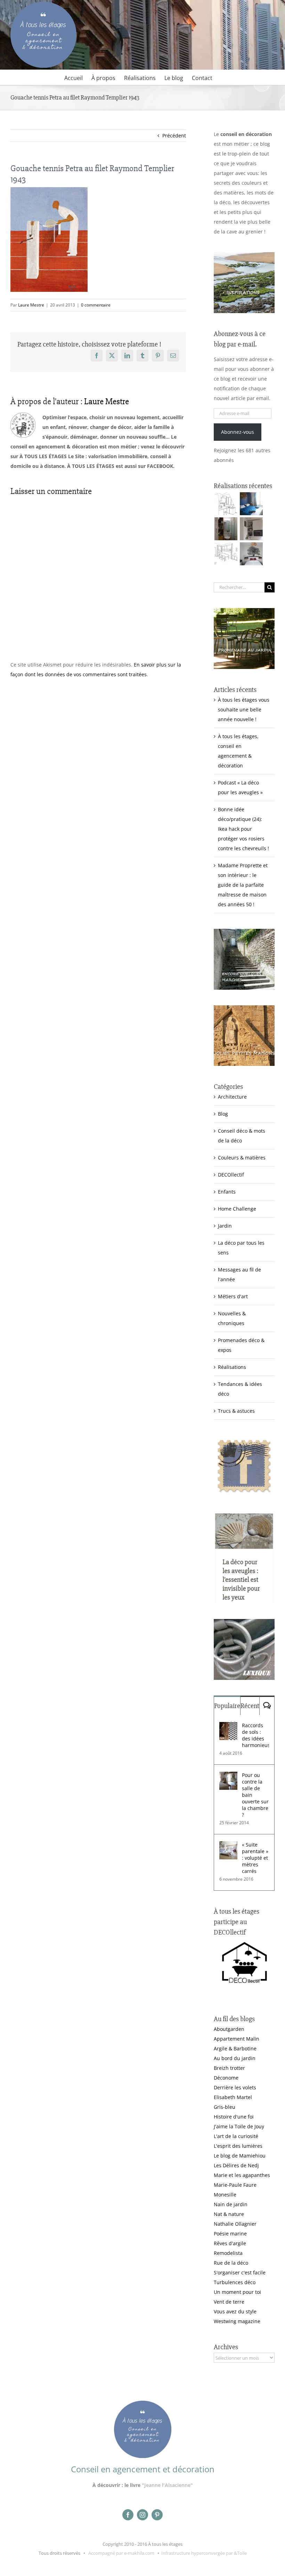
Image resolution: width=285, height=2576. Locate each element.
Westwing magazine (237, 2321)
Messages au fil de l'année (239, 1274)
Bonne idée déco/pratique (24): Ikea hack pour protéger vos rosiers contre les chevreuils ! (243, 829)
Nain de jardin (231, 2204)
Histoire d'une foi (234, 2117)
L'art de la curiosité (236, 2136)
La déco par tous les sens (241, 1248)
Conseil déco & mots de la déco (242, 1136)
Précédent (174, 135)
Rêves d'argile (230, 2243)
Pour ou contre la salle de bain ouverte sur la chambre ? (255, 1795)
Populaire (227, 1706)
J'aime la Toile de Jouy (239, 2126)
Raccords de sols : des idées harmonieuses (255, 1735)
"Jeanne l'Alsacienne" (167, 2485)
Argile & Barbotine (235, 2048)
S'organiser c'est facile (240, 2272)
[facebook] (128, 2515)
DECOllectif (231, 1175)
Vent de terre (229, 2302)
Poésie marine (230, 2234)
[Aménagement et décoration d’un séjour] (226, 554)
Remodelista (228, 2253)
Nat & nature (229, 2214)
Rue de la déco (231, 2263)
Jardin (225, 1226)
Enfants (227, 1192)
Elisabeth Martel (233, 2097)
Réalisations (232, 1367)
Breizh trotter (229, 2068)
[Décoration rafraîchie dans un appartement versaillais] (251, 504)
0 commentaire (96, 305)
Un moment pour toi (237, 2292)
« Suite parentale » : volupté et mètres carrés (255, 1858)
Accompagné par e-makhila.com (121, 2553)
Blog (223, 1114)
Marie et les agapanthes (242, 2175)
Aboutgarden (229, 2029)
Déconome (226, 2078)
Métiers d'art (233, 1296)
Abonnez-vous (238, 432)
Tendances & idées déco (240, 1389)
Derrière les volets (235, 2087)
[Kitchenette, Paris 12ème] (251, 529)
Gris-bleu (225, 2107)
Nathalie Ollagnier (235, 2224)
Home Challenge (237, 1209)
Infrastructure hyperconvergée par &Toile (204, 2553)
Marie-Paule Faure (235, 2185)
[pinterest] (157, 2515)
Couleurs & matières (242, 1158)
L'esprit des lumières (238, 2146)
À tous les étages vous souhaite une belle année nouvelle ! (244, 709)
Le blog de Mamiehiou (240, 2156)
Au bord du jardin (235, 2058)
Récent (250, 1706)
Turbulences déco (235, 2282)
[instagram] (142, 2515)
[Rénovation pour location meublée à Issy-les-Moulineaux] (251, 554)
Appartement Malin (237, 2039)
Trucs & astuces (236, 1411)
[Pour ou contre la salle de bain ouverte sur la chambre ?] (228, 1776)
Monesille (225, 2195)
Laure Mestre (31, 305)
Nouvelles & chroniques (232, 1318)
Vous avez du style (235, 2311)
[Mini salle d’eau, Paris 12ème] (226, 529)
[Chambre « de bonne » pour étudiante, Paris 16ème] (226, 504)
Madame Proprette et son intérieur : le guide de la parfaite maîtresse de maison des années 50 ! (243, 885)
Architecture (232, 1097)
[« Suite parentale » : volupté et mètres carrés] (228, 1846)
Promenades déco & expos (241, 1345)
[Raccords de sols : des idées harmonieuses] (228, 1727)
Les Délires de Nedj (236, 2165)
